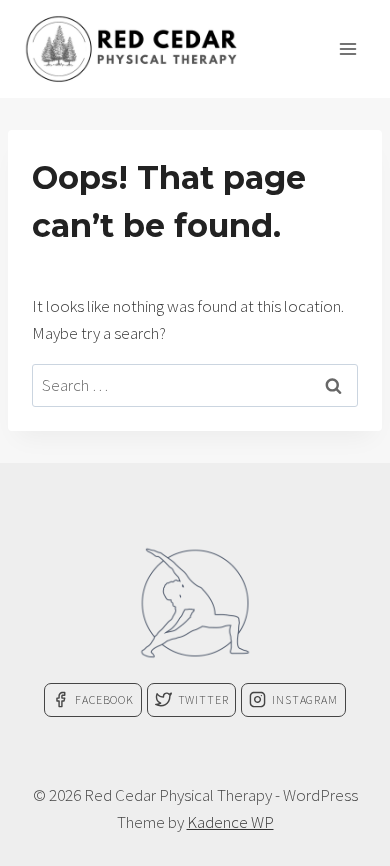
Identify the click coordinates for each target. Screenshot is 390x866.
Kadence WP (230, 822)
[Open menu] (347, 48)
